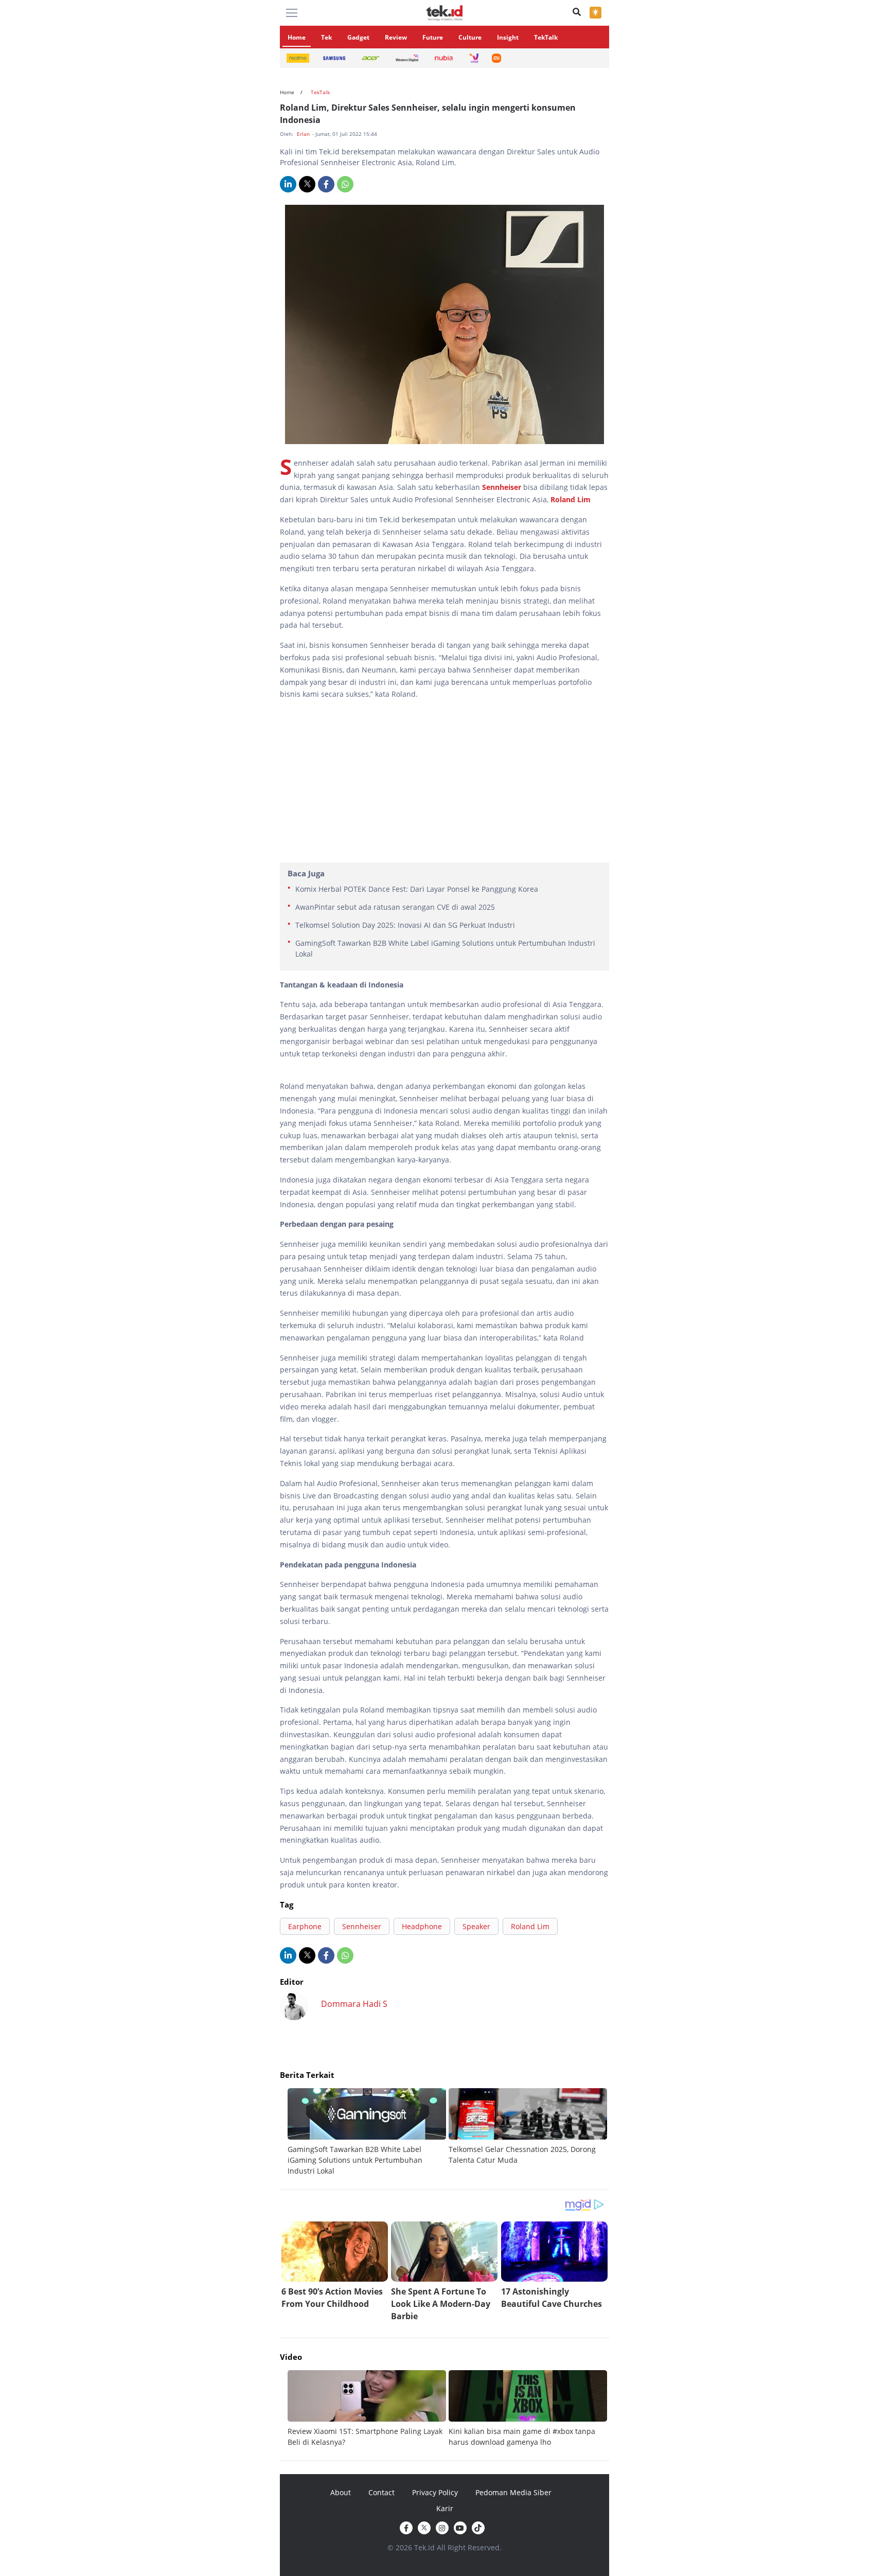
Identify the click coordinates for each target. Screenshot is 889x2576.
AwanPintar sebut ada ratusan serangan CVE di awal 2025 (395, 907)
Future (433, 37)
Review (396, 37)
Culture (470, 37)
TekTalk (546, 37)
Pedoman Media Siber (513, 2492)
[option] (368, 2132)
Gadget (358, 37)
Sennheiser (503, 487)
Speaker (476, 1926)
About (341, 2492)
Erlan (304, 134)
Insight (508, 37)
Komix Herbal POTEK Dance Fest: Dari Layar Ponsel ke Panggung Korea (417, 889)
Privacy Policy (435, 2492)
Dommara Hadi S (354, 2004)
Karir (445, 2508)
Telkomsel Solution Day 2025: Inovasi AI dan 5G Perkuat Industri (405, 925)
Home (297, 37)
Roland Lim (571, 499)
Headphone (422, 1926)
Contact (381, 2492)
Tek (326, 37)
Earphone (305, 1926)
